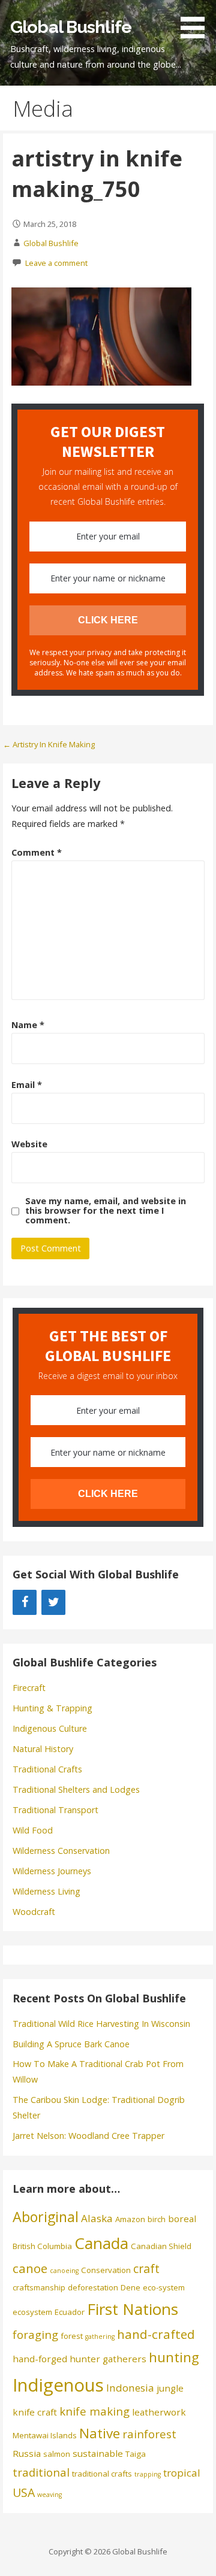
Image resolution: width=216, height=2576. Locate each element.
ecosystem (32, 2312)
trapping (148, 2474)
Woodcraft (34, 1912)
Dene (130, 2287)
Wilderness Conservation (61, 1851)
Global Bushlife (71, 27)
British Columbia (42, 2246)
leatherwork (159, 2412)
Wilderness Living (46, 1891)
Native (100, 2433)
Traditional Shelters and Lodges (76, 1789)
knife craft (35, 2412)
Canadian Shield (161, 2246)
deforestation (93, 2287)
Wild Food (33, 1830)
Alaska (97, 2218)
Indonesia (130, 2388)
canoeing (64, 2271)
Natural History (43, 1749)
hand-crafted (156, 2334)
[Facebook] (25, 1602)
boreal (182, 2219)
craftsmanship (39, 2287)
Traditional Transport (55, 1810)
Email (27, 1085)
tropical (182, 2473)
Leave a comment (56, 263)
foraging (35, 2334)
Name (28, 1025)
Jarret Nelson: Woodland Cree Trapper (88, 2136)
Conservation (106, 2270)
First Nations (133, 2309)
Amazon (130, 2219)
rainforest (149, 2434)
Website (29, 1144)
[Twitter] (53, 1602)
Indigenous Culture (50, 1728)
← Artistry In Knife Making (49, 744)
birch (157, 2219)
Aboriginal (46, 2217)
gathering (100, 2336)
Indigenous (58, 2385)
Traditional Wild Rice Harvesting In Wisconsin (101, 2024)
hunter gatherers (108, 2359)
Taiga (136, 2454)
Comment (37, 852)
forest (72, 2336)
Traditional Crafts (47, 1769)
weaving (49, 2495)
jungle (170, 2388)
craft (146, 2269)
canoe (30, 2268)
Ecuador (70, 2312)
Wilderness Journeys (52, 1871)
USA (24, 2492)
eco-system (164, 2287)
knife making (94, 2411)
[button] (197, 21)
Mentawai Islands (45, 2435)
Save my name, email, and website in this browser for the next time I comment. (106, 1211)
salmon (57, 2454)
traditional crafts (102, 2474)
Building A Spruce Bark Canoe (71, 2044)
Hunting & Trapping (52, 1708)
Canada (101, 2243)
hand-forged (40, 2359)
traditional (41, 2472)
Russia (27, 2453)
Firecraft (29, 1688)
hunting (174, 2357)
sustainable (98, 2453)
